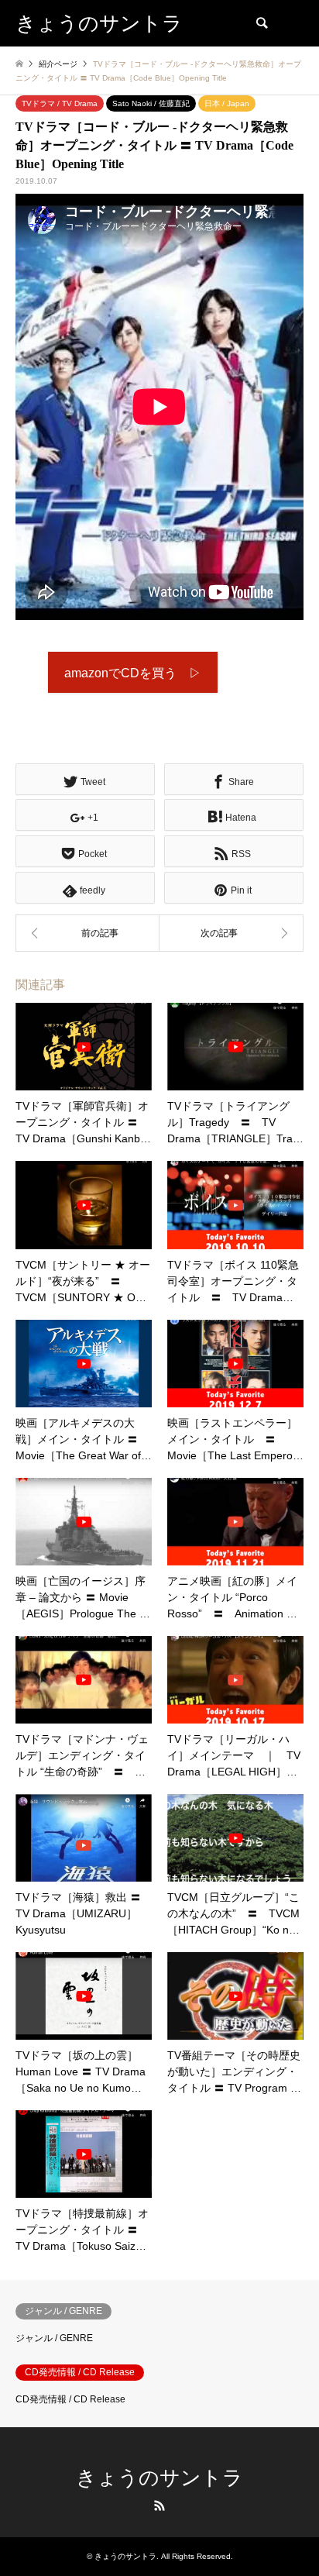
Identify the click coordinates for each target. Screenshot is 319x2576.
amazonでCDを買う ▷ (133, 673)
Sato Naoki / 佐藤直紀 (151, 103)
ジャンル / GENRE (54, 2338)
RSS (159, 2505)
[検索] (261, 23)
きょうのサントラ (159, 2478)
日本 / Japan (227, 103)
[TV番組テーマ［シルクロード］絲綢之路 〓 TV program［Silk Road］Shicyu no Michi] (87, 933)
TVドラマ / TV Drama (60, 103)
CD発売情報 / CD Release (70, 2399)
